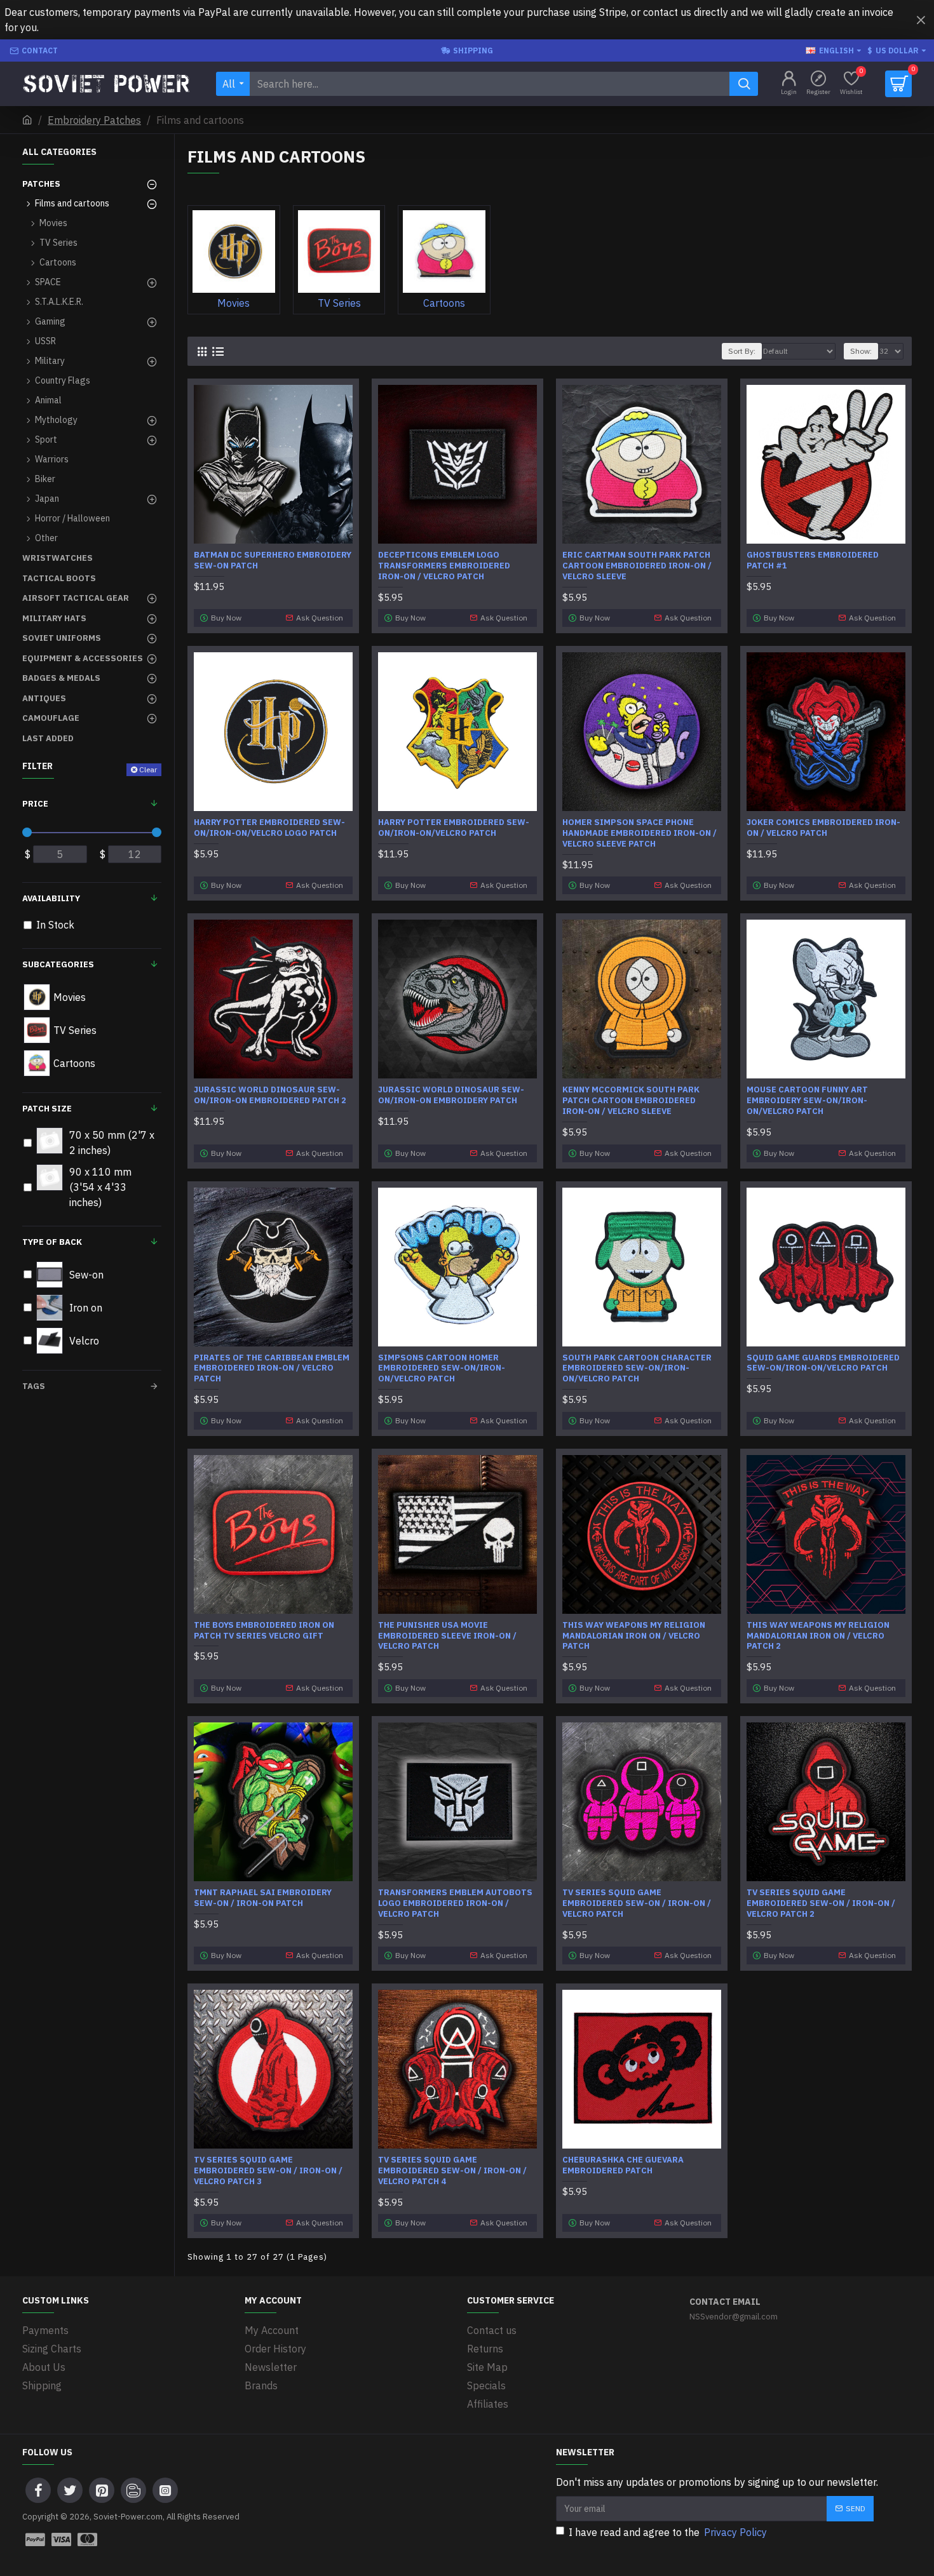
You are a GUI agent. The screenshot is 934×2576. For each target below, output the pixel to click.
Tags (34, 1386)
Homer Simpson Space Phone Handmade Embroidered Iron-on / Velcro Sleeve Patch (640, 833)
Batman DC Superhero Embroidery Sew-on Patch (273, 560)
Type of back (52, 1242)
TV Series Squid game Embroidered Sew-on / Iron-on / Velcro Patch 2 (821, 1903)
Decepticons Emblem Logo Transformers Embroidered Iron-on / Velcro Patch (444, 566)
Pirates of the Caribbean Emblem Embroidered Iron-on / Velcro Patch (272, 1369)
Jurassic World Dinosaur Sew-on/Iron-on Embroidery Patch (451, 1095)
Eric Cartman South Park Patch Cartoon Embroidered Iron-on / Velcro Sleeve (637, 566)
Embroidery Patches (94, 120)
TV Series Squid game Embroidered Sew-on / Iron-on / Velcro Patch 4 (452, 2171)
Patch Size (47, 1109)
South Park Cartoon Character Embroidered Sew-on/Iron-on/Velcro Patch (637, 1369)
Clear (148, 769)
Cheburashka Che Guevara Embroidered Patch (623, 2165)
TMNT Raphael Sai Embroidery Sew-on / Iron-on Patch (263, 1898)
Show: (861, 351)
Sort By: (742, 351)
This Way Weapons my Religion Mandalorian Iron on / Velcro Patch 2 (818, 1636)
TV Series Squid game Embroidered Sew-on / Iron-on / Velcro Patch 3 (268, 2171)
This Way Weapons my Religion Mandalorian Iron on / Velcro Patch (634, 1636)
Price (35, 804)
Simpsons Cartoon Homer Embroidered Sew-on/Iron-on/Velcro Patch (442, 1369)
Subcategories (58, 964)
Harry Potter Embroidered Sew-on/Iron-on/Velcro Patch (454, 828)
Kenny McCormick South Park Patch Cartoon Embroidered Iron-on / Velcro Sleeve (631, 1101)
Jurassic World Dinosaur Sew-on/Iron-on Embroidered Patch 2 (270, 1095)
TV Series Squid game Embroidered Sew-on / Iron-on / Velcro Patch (637, 1903)
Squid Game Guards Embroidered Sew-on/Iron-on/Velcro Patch (823, 1363)
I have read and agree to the (668, 2532)
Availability (51, 898)
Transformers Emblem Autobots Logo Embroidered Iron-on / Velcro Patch (455, 1903)
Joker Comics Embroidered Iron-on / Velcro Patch (823, 828)
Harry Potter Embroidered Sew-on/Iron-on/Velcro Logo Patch (269, 828)
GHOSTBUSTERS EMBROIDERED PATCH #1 (813, 560)
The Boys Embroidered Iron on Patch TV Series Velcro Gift (264, 1631)
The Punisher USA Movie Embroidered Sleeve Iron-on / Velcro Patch (447, 1636)
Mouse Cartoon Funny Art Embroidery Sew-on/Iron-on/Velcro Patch (807, 1101)
